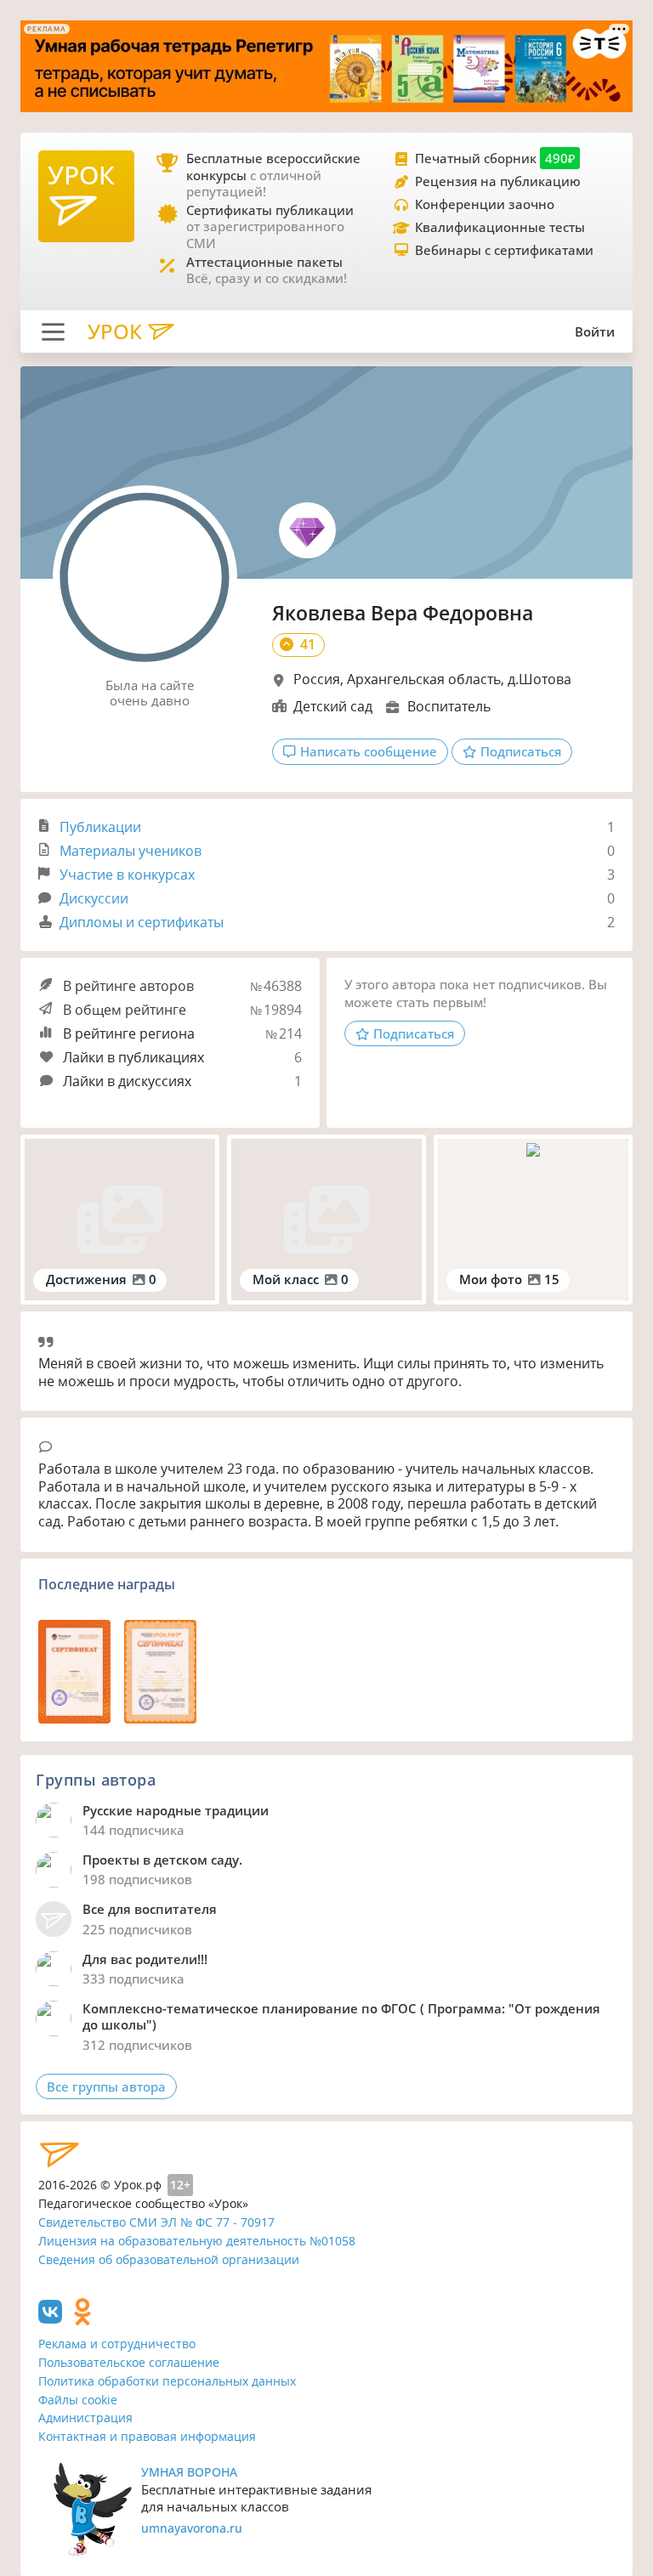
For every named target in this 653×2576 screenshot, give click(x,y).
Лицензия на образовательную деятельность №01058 (197, 2241)
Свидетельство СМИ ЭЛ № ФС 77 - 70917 (156, 2222)
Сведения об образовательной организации (169, 2259)
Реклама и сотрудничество (117, 2344)
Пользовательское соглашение (129, 2362)
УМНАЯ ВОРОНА (189, 2472)
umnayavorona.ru (192, 2528)
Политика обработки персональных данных (167, 2381)
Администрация (85, 2417)
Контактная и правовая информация (147, 2436)
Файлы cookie (78, 2400)
